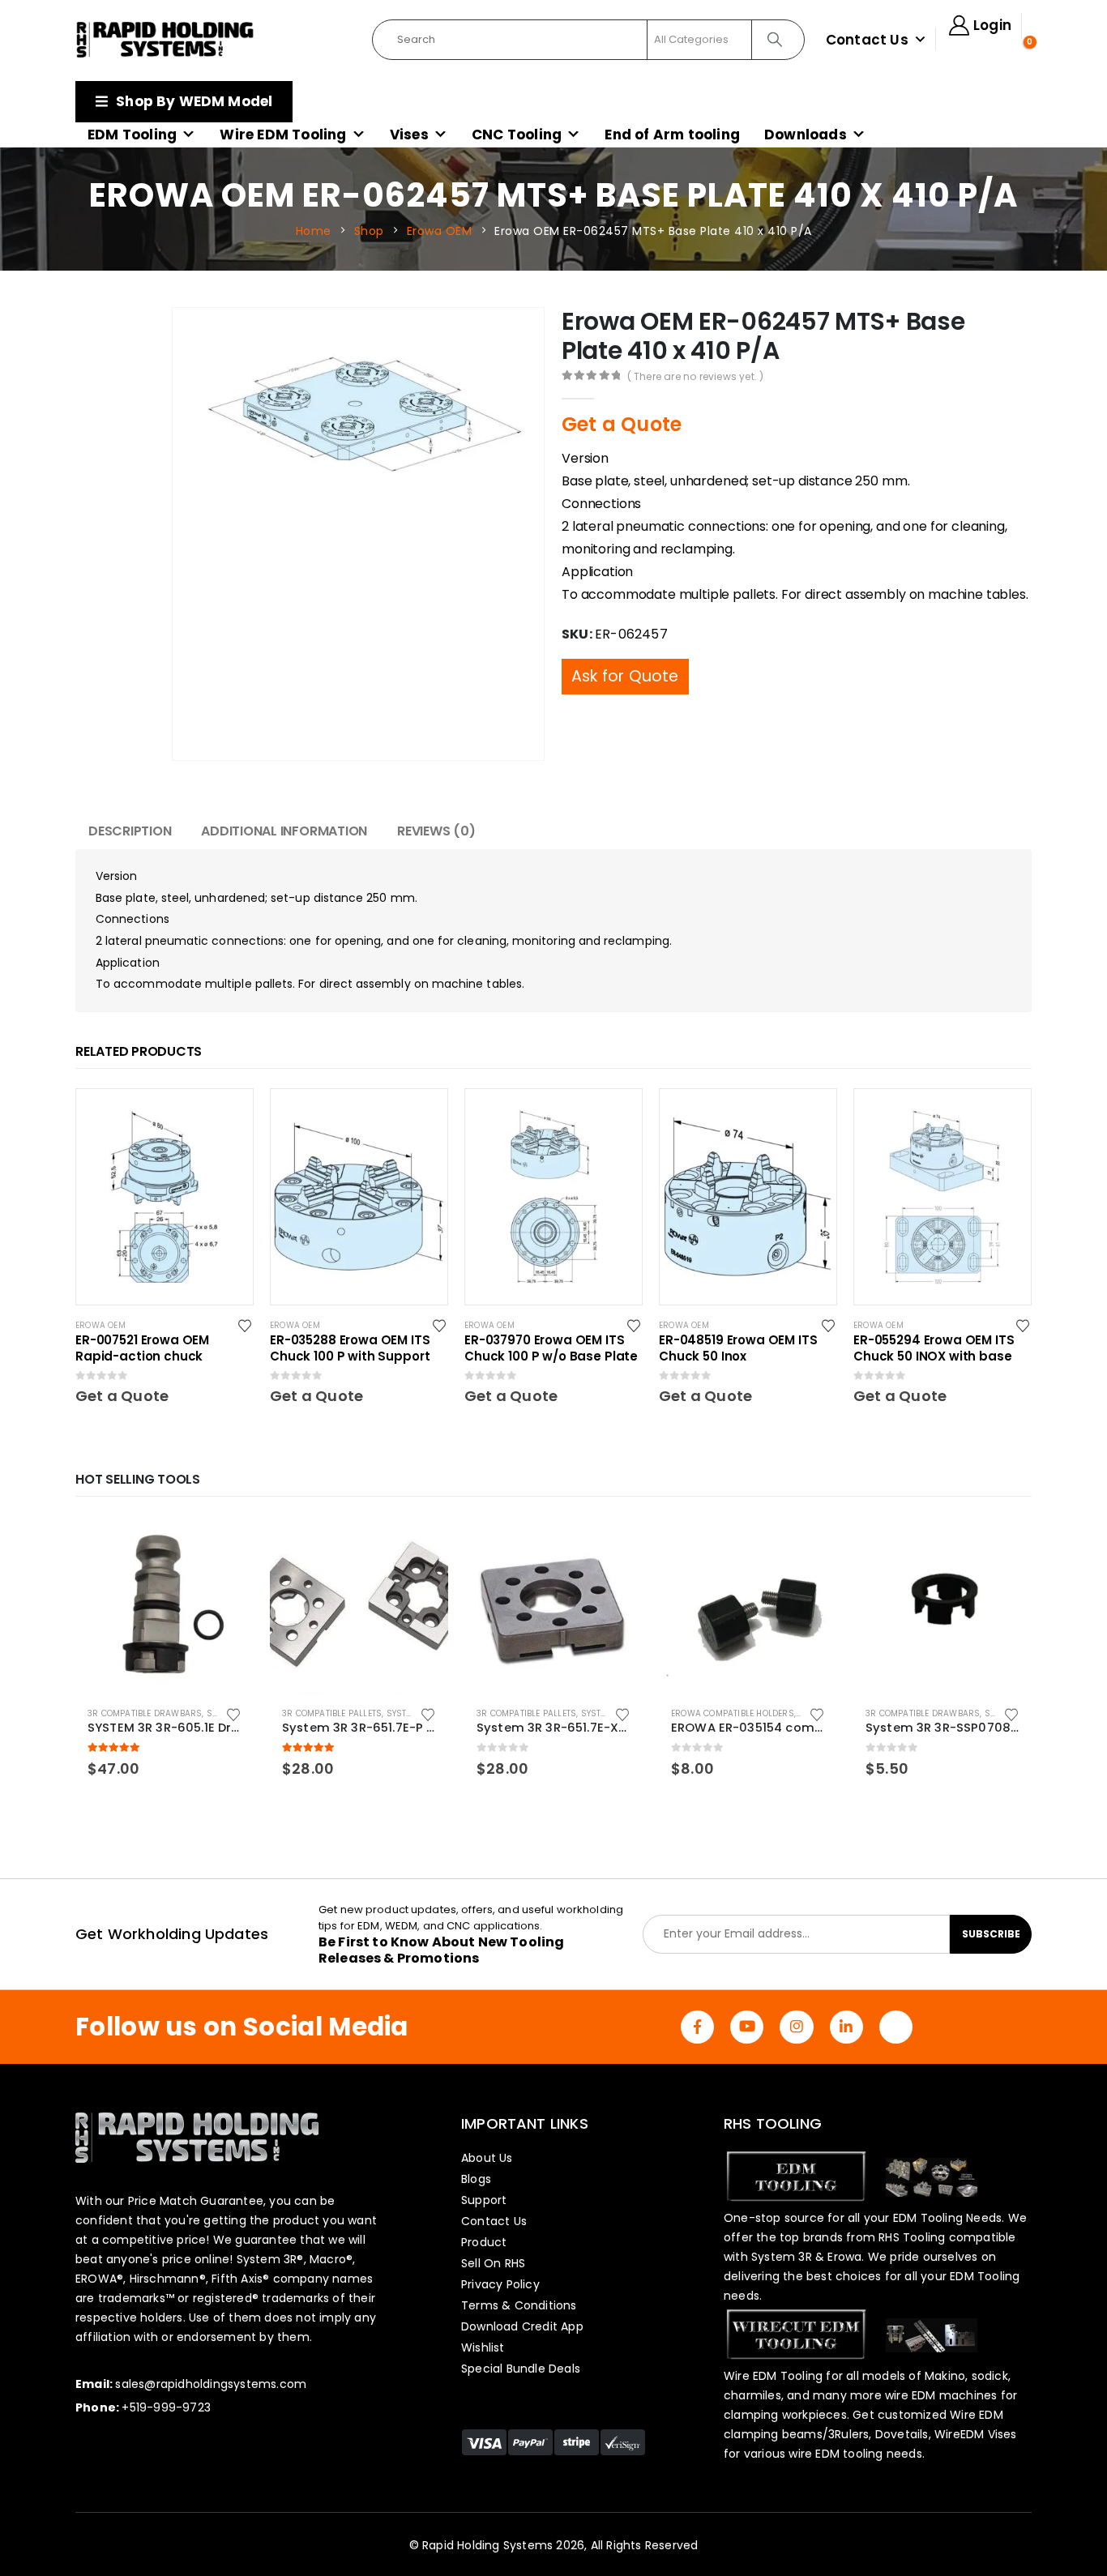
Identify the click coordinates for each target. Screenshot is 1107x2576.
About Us (487, 2158)
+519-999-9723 (166, 2407)
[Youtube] (747, 2027)
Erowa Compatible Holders (733, 1713)
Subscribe (991, 1934)
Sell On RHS (493, 2263)
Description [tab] (130, 831)
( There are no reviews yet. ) (696, 376)
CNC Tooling (517, 135)
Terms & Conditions (519, 2305)
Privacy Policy (500, 2284)
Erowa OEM (100, 1325)
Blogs (476, 2179)
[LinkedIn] (846, 2027)
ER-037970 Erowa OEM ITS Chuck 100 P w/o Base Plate (551, 1348)
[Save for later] (246, 1325)
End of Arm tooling (672, 135)
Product (484, 2242)
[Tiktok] (896, 2027)
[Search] (777, 40)
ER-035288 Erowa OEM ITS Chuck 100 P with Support (350, 1348)
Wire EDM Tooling (283, 135)
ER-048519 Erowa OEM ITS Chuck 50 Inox (738, 1348)
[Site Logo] (165, 40)
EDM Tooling (132, 135)
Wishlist (483, 2347)
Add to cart (227, 1543)
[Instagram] (796, 2027)
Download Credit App (522, 2326)
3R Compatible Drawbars (145, 1713)
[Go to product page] (165, 1605)
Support (484, 2200)
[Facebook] (697, 2027)
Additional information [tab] (284, 831)
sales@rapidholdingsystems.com (211, 2384)
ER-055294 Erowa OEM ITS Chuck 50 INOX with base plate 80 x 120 (934, 1348)
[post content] (165, 1197)
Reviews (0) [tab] (436, 831)
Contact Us (867, 40)
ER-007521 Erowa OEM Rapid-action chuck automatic (142, 1348)
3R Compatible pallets (332, 1713)
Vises (409, 135)
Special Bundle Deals (521, 2369)
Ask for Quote (625, 644)
